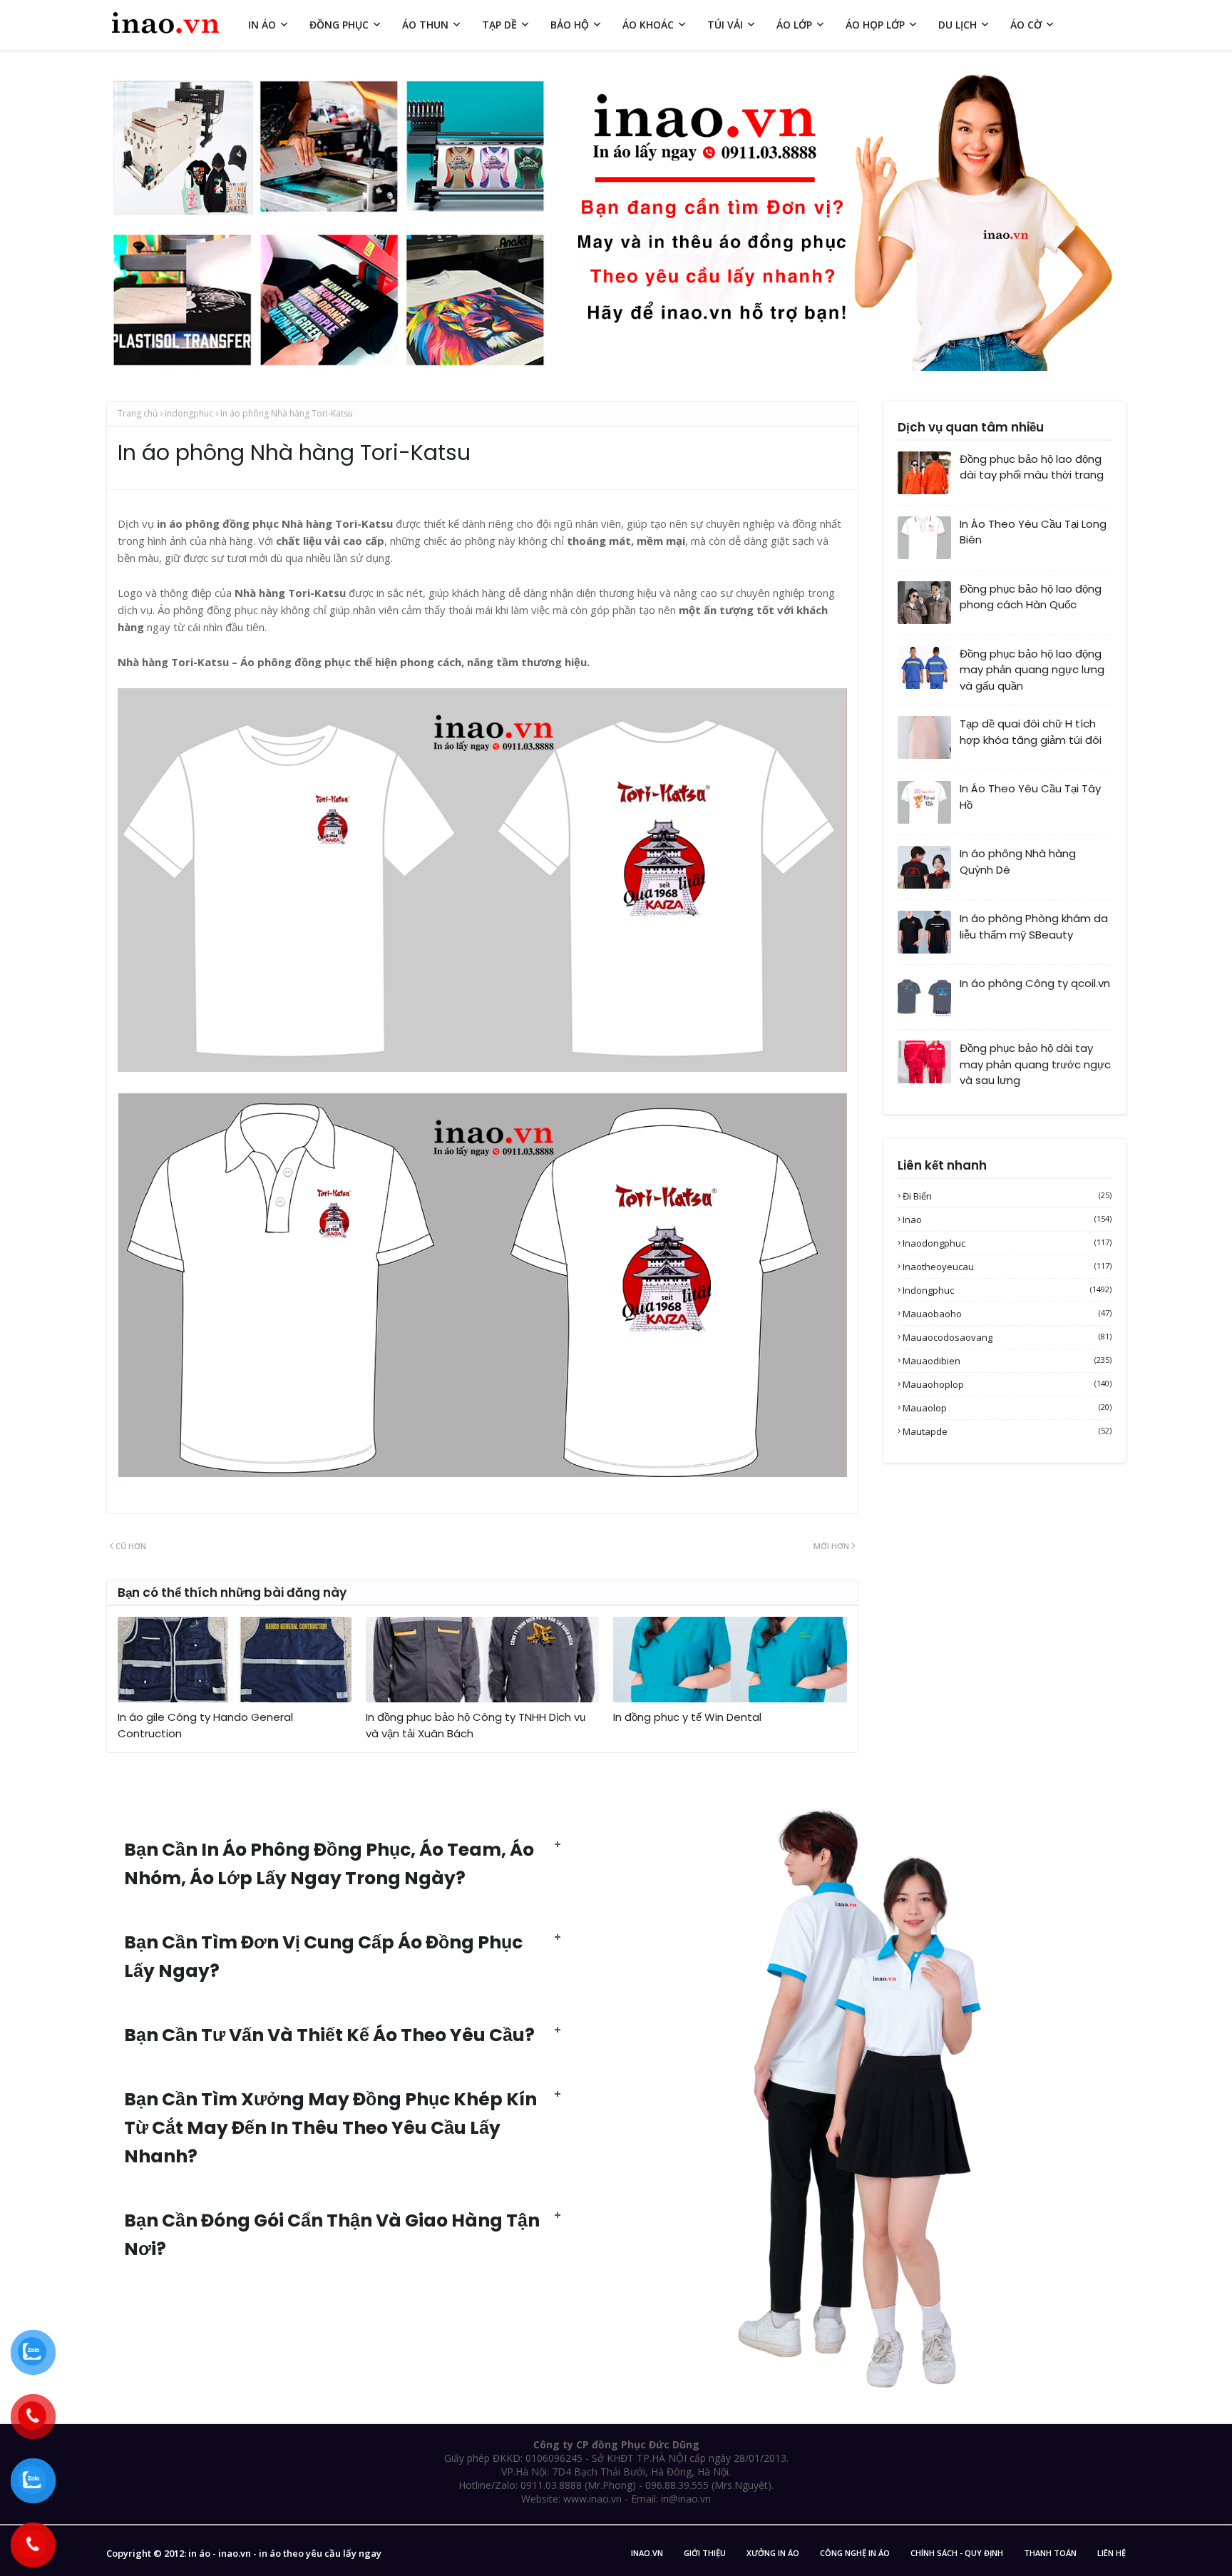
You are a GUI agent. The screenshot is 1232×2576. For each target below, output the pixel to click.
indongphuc (189, 413)
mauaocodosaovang (1007, 1337)
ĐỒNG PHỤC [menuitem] (339, 25)
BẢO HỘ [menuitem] (570, 25)
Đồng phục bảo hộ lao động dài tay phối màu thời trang (1032, 467)
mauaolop (1007, 1408)
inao (1007, 1220)
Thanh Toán (1050, 2553)
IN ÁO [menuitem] (262, 25)
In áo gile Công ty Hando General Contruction (205, 1725)
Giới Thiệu (705, 2553)
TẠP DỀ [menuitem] (499, 25)
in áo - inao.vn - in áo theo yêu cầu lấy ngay (285, 2553)
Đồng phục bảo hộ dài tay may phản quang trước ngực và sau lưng (1035, 1064)
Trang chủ (138, 413)
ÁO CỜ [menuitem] (1026, 25)
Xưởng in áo (773, 2553)
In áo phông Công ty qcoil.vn (1035, 983)
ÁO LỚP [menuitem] (794, 25)
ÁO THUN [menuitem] (425, 25)
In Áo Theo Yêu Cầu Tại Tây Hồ (1030, 797)
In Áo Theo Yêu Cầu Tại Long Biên (1033, 532)
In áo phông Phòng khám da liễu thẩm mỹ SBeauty (1034, 926)
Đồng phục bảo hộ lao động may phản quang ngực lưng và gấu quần (1032, 670)
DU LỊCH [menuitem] (958, 25)
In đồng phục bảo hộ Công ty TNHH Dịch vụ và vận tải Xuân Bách (476, 1725)
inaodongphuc (1007, 1243)
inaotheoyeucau (1007, 1267)
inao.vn (647, 2553)
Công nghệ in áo (855, 2553)
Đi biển (1007, 1196)
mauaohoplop (1007, 1384)
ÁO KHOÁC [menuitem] (648, 25)
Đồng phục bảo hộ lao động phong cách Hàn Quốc (1031, 597)
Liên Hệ (1112, 2553)
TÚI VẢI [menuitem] (725, 25)
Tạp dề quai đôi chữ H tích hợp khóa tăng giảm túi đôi (1031, 732)
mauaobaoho (1007, 1314)
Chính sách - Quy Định (957, 2553)
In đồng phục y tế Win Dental (687, 1717)
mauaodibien (1007, 1361)
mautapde (1007, 1431)
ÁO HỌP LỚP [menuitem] (875, 25)
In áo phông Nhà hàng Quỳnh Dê (1018, 862)
